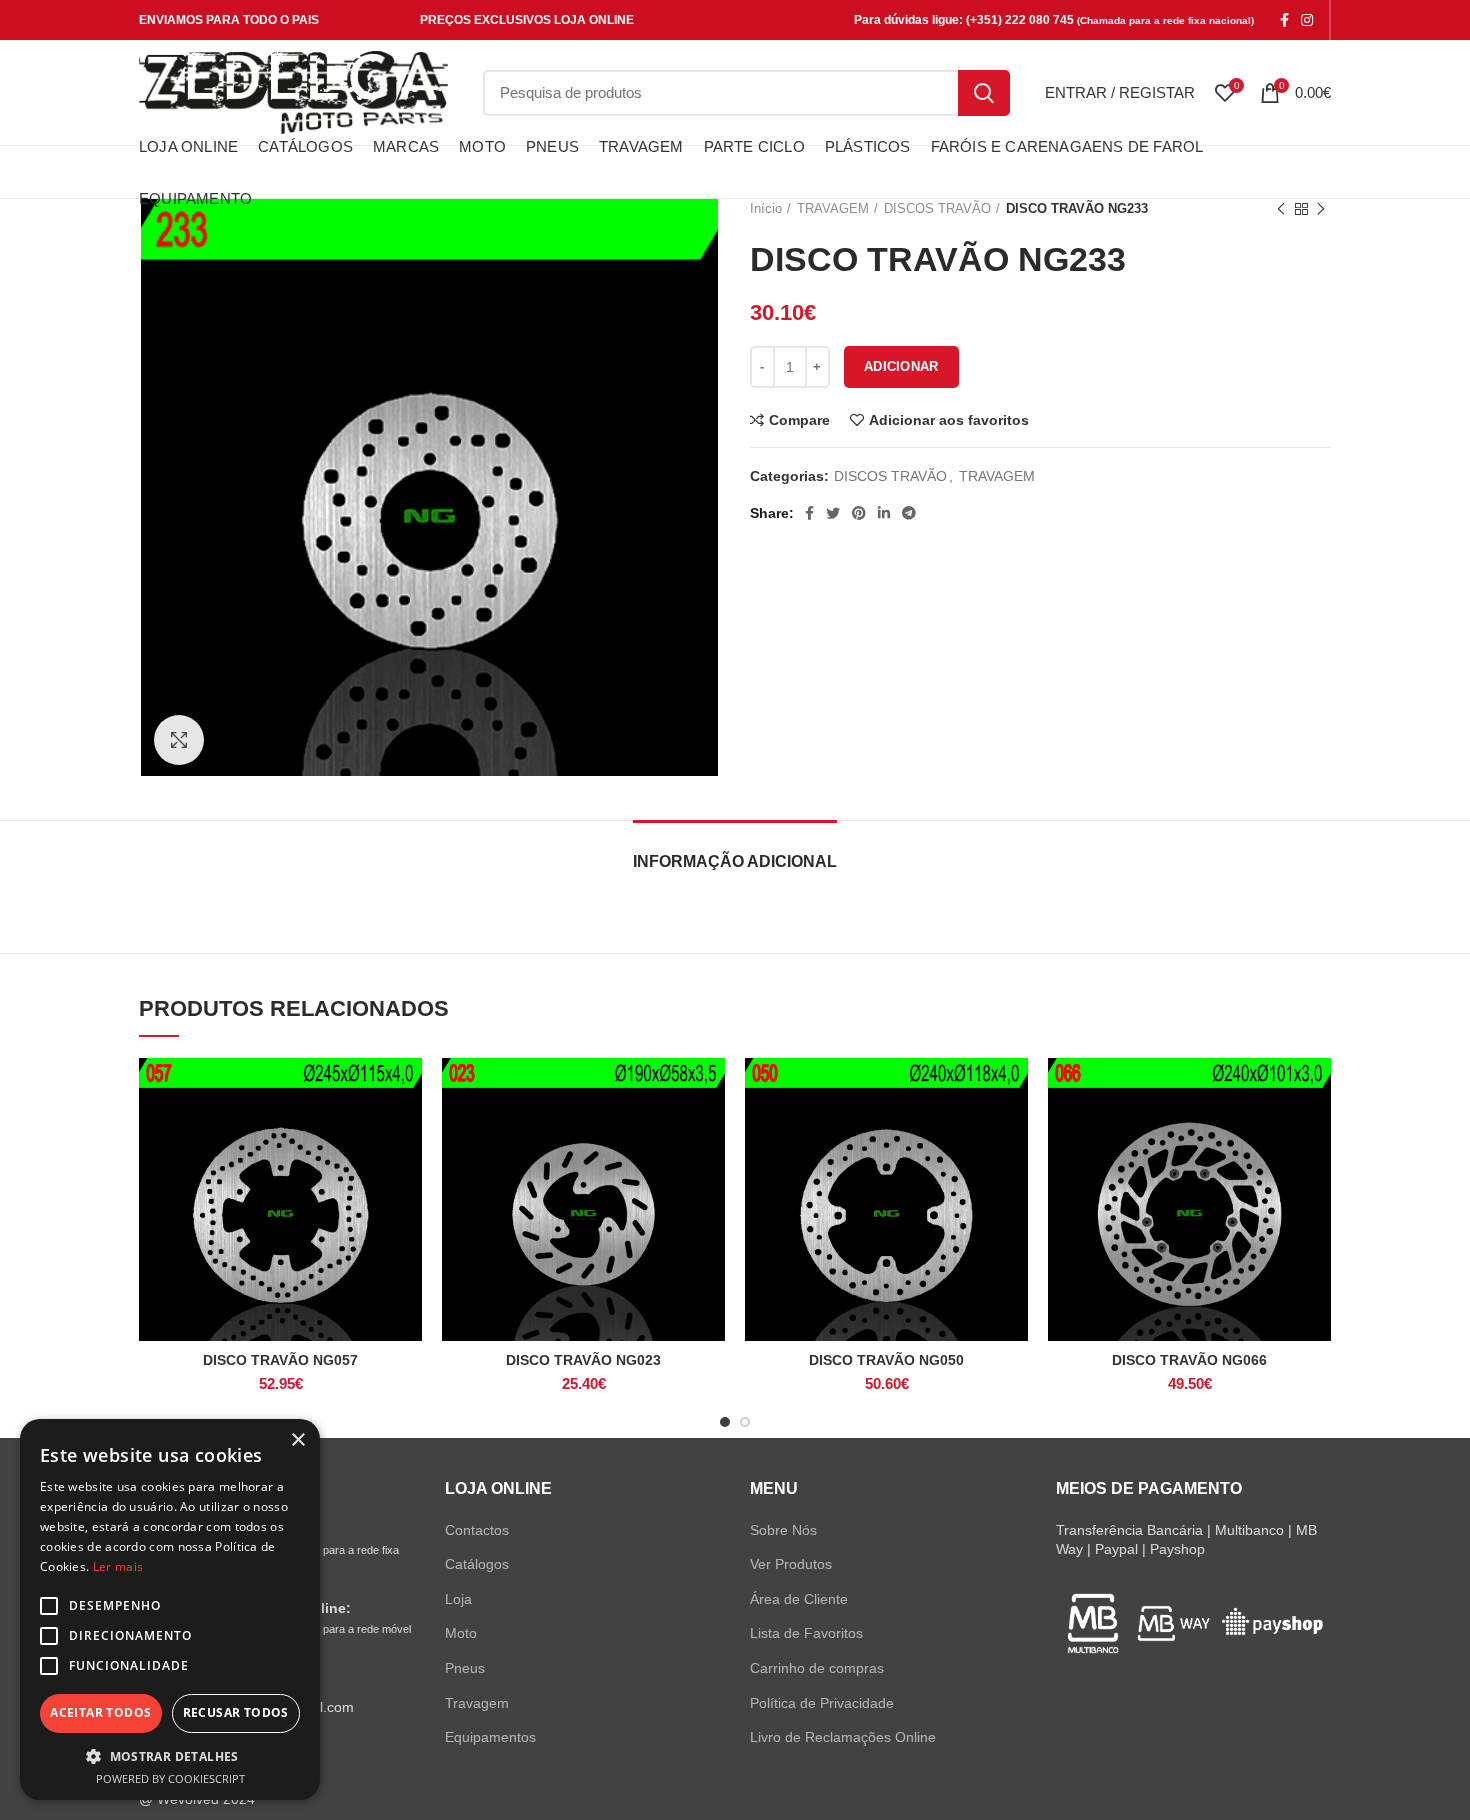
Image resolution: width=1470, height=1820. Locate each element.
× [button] (297, 1440)
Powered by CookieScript (170, 1778)
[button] (170, 1756)
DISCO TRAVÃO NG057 (280, 1360)
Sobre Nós (783, 1530)
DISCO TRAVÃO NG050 (886, 1360)
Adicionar (901, 366)
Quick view (407, 1135)
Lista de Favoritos (806, 1633)
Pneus (465, 1668)
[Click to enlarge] (179, 740)
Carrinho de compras (817, 1668)
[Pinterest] (859, 513)
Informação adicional (735, 861)
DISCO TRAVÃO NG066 (1189, 1360)
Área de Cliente (799, 1599)
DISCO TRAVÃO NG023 (583, 1360)
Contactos (477, 1530)
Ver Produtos (791, 1564)
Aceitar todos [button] (100, 1712)
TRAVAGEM (997, 476)
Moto (461, 1633)
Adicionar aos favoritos (949, 420)
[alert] (170, 1609)
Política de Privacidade (822, 1703)
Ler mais (118, 1566)
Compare (799, 420)
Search (984, 93)
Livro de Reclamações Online (843, 1737)
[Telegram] (909, 513)
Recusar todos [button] (236, 1712)
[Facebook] (1284, 20)
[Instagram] (1307, 20)
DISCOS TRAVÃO (890, 476)
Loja (458, 1599)
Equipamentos (490, 1737)
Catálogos (477, 1564)
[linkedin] (884, 513)
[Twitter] (833, 513)
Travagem (477, 1703)
